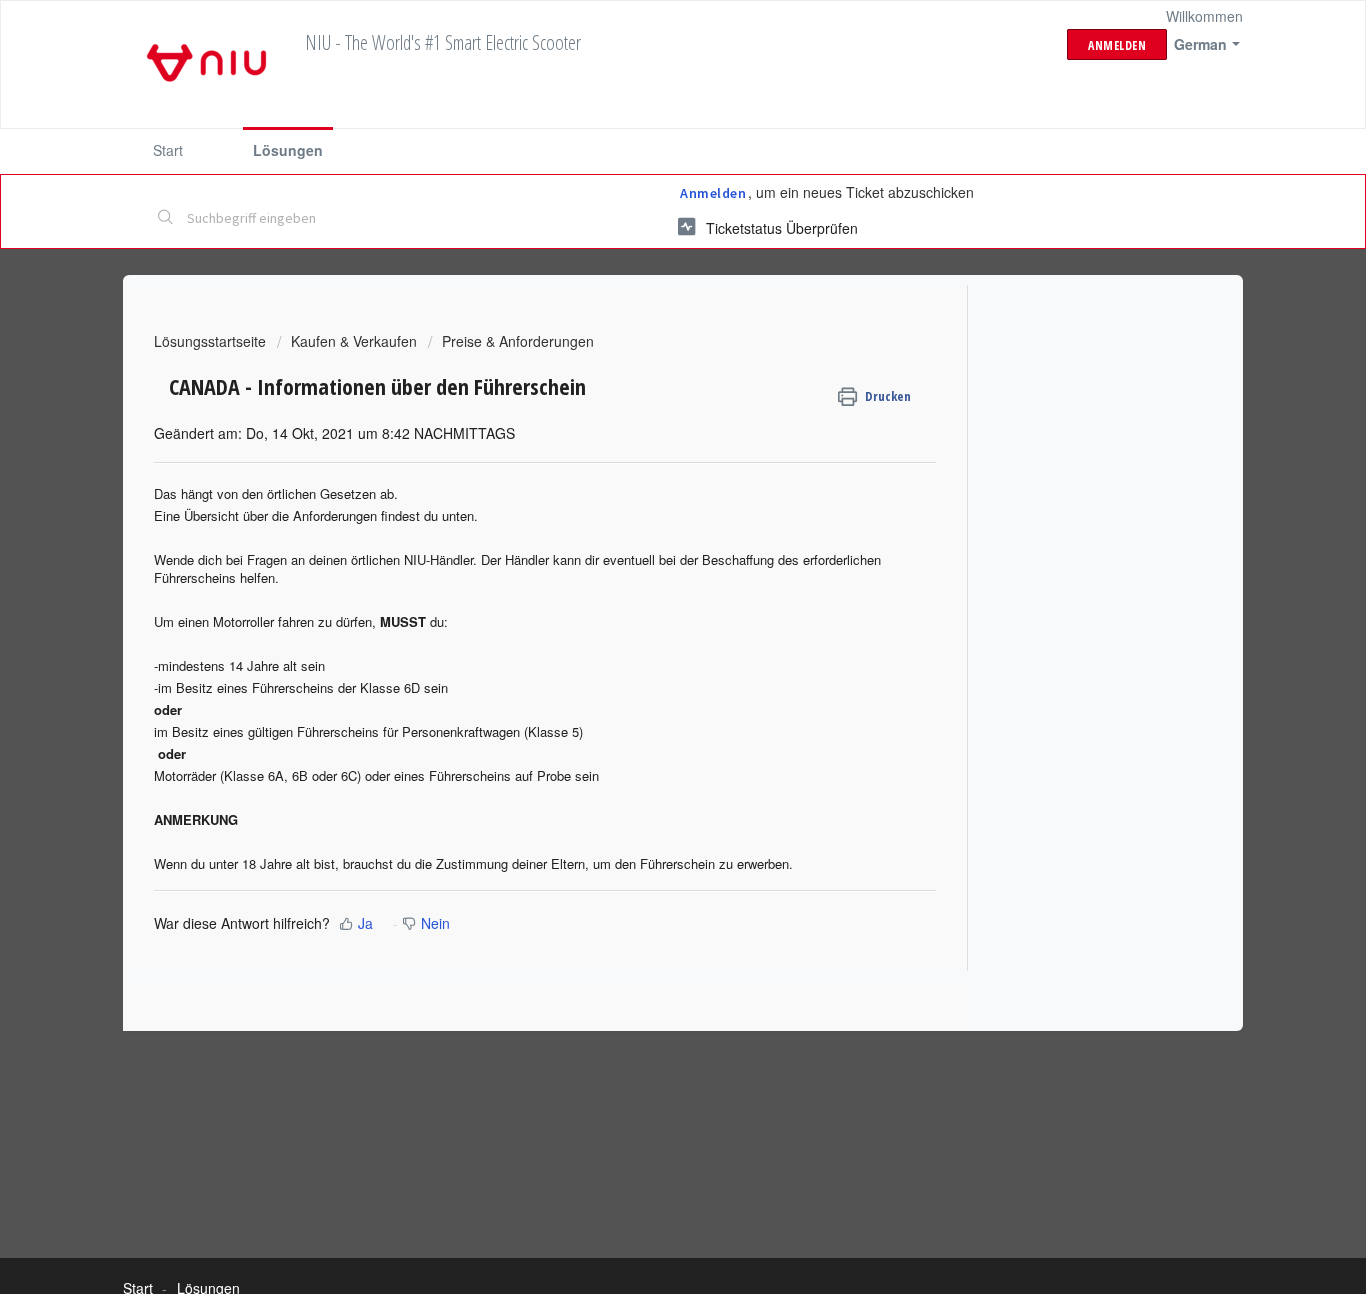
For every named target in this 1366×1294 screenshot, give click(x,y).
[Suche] (166, 219)
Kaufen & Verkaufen (354, 341)
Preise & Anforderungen (518, 341)
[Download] (646, 388)
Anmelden (713, 193)
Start (168, 150)
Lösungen (288, 150)
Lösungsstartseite (212, 341)
